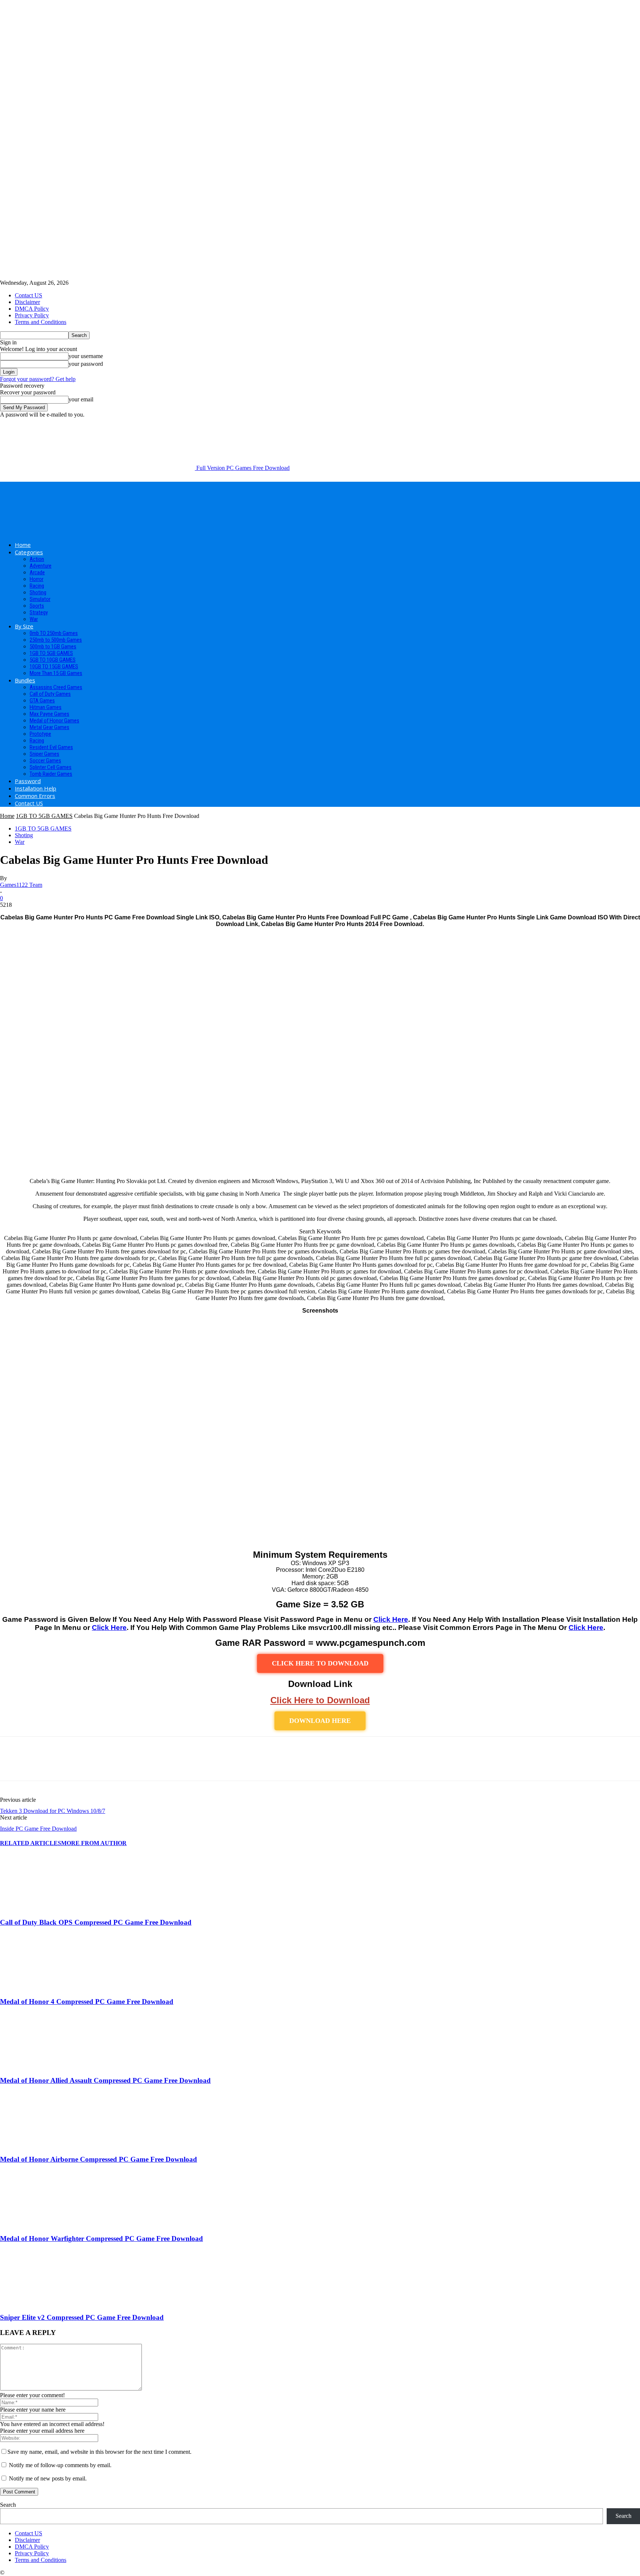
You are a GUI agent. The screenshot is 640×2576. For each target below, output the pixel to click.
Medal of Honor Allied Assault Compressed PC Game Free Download (105, 2080)
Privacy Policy (32, 315)
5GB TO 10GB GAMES (53, 660)
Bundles (25, 680)
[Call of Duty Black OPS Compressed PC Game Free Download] (40, 1908)
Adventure (41, 566)
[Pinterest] (66, 1765)
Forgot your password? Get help (38, 379)
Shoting (38, 592)
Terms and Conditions (41, 322)
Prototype (40, 734)
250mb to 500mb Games (56, 640)
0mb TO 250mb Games (54, 633)
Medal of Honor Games (54, 721)
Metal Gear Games (49, 727)
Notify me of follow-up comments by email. (60, 2465)
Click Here (391, 1619)
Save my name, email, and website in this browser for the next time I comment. (99, 2452)
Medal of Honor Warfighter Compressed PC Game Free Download (101, 2238)
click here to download (320, 1663)
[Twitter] (39, 1765)
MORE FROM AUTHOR (94, 1843)
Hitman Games (46, 707)
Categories (29, 552)
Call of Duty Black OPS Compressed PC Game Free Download (96, 1922)
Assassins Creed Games (56, 687)
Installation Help (36, 788)
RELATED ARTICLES (31, 1843)
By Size (24, 626)
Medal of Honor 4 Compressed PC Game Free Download (87, 2002)
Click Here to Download (320, 1700)
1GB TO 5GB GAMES (51, 653)
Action (37, 559)
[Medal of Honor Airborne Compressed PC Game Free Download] (40, 2145)
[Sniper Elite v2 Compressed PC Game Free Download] (40, 2303)
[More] (119, 1765)
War (34, 619)
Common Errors (35, 796)
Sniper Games (44, 754)
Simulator (40, 599)
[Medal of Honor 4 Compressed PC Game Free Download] (40, 1987)
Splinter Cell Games (51, 767)
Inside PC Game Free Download (38, 1829)
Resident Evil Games (51, 747)
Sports (37, 606)
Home (23, 545)
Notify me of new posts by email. (48, 2478)
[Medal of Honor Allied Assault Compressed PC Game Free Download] (40, 2066)
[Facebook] (12, 1765)
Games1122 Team (21, 885)
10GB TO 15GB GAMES (54, 666)
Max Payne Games (49, 714)
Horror (36, 579)
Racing (37, 586)
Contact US (29, 295)
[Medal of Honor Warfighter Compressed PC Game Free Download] (40, 2224)
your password (86, 364)
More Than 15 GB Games (56, 673)
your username (86, 356)
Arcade (37, 572)
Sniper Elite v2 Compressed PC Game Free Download (82, 2317)
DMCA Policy (32, 309)
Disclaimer (27, 302)
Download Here (320, 1721)
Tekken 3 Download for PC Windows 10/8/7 (53, 1811)
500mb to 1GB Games (53, 646)
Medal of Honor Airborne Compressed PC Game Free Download (99, 2159)
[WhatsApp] (92, 1765)
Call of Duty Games (50, 694)
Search (8, 2505)
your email (81, 399)
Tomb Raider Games (51, 774)
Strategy (39, 612)
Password (28, 781)
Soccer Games (45, 761)
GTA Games (42, 701)
